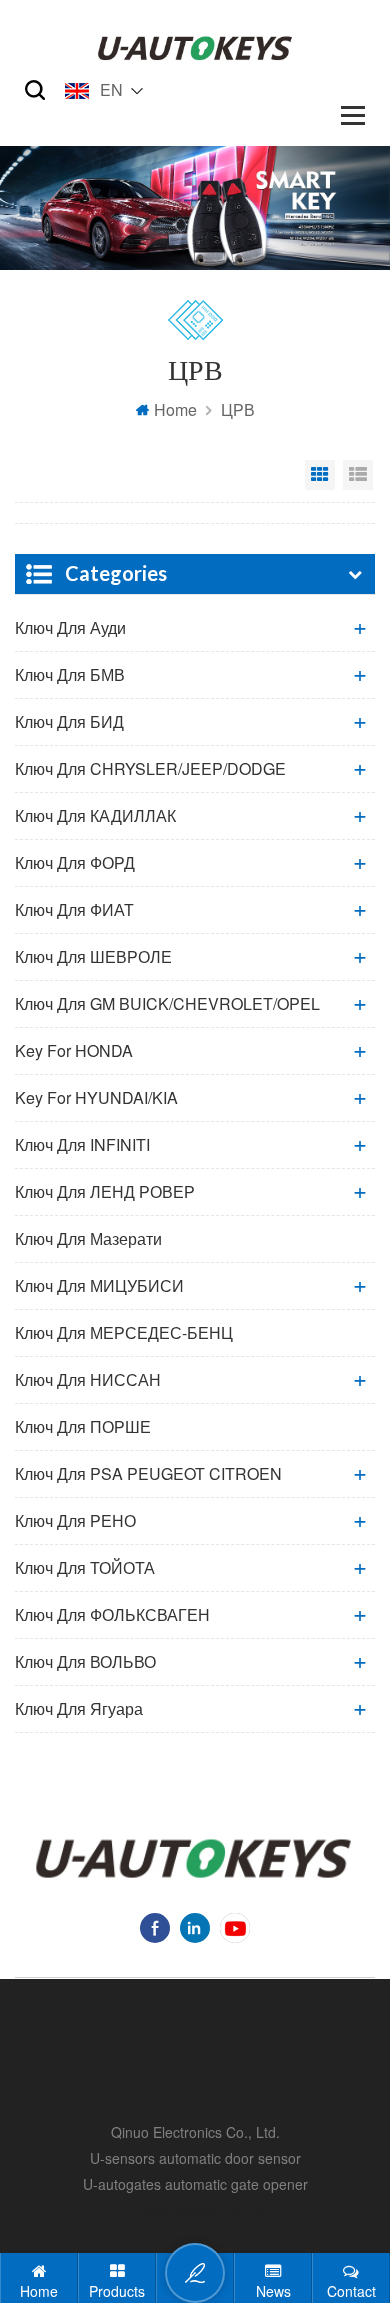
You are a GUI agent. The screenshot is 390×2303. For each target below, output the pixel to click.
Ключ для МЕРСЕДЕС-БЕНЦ (124, 1332)
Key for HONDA (74, 1050)
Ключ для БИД (69, 721)
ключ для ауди (70, 627)
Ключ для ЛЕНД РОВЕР (105, 1191)
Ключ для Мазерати (88, 1238)
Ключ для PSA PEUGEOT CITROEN (148, 1473)
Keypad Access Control (195, 2210)
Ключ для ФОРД (75, 862)
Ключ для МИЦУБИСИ (99, 1285)
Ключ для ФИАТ (74, 909)
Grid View (320, 475)
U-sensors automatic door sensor (195, 2158)
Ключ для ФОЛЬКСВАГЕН (112, 1614)
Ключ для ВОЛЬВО (85, 1661)
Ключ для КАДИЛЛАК (95, 815)
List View (358, 475)
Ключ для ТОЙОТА (85, 1567)
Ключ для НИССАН (88, 1379)
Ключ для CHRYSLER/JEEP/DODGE (150, 768)
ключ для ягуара (79, 1708)
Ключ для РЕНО (75, 1520)
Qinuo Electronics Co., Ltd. (195, 2132)
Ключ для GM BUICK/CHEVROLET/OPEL (167, 1003)
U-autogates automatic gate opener (195, 2184)
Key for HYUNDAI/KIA (96, 1097)
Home (175, 409)
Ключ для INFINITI (82, 1144)
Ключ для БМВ (70, 674)
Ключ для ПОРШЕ (83, 1426)
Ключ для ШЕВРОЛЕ (93, 956)
